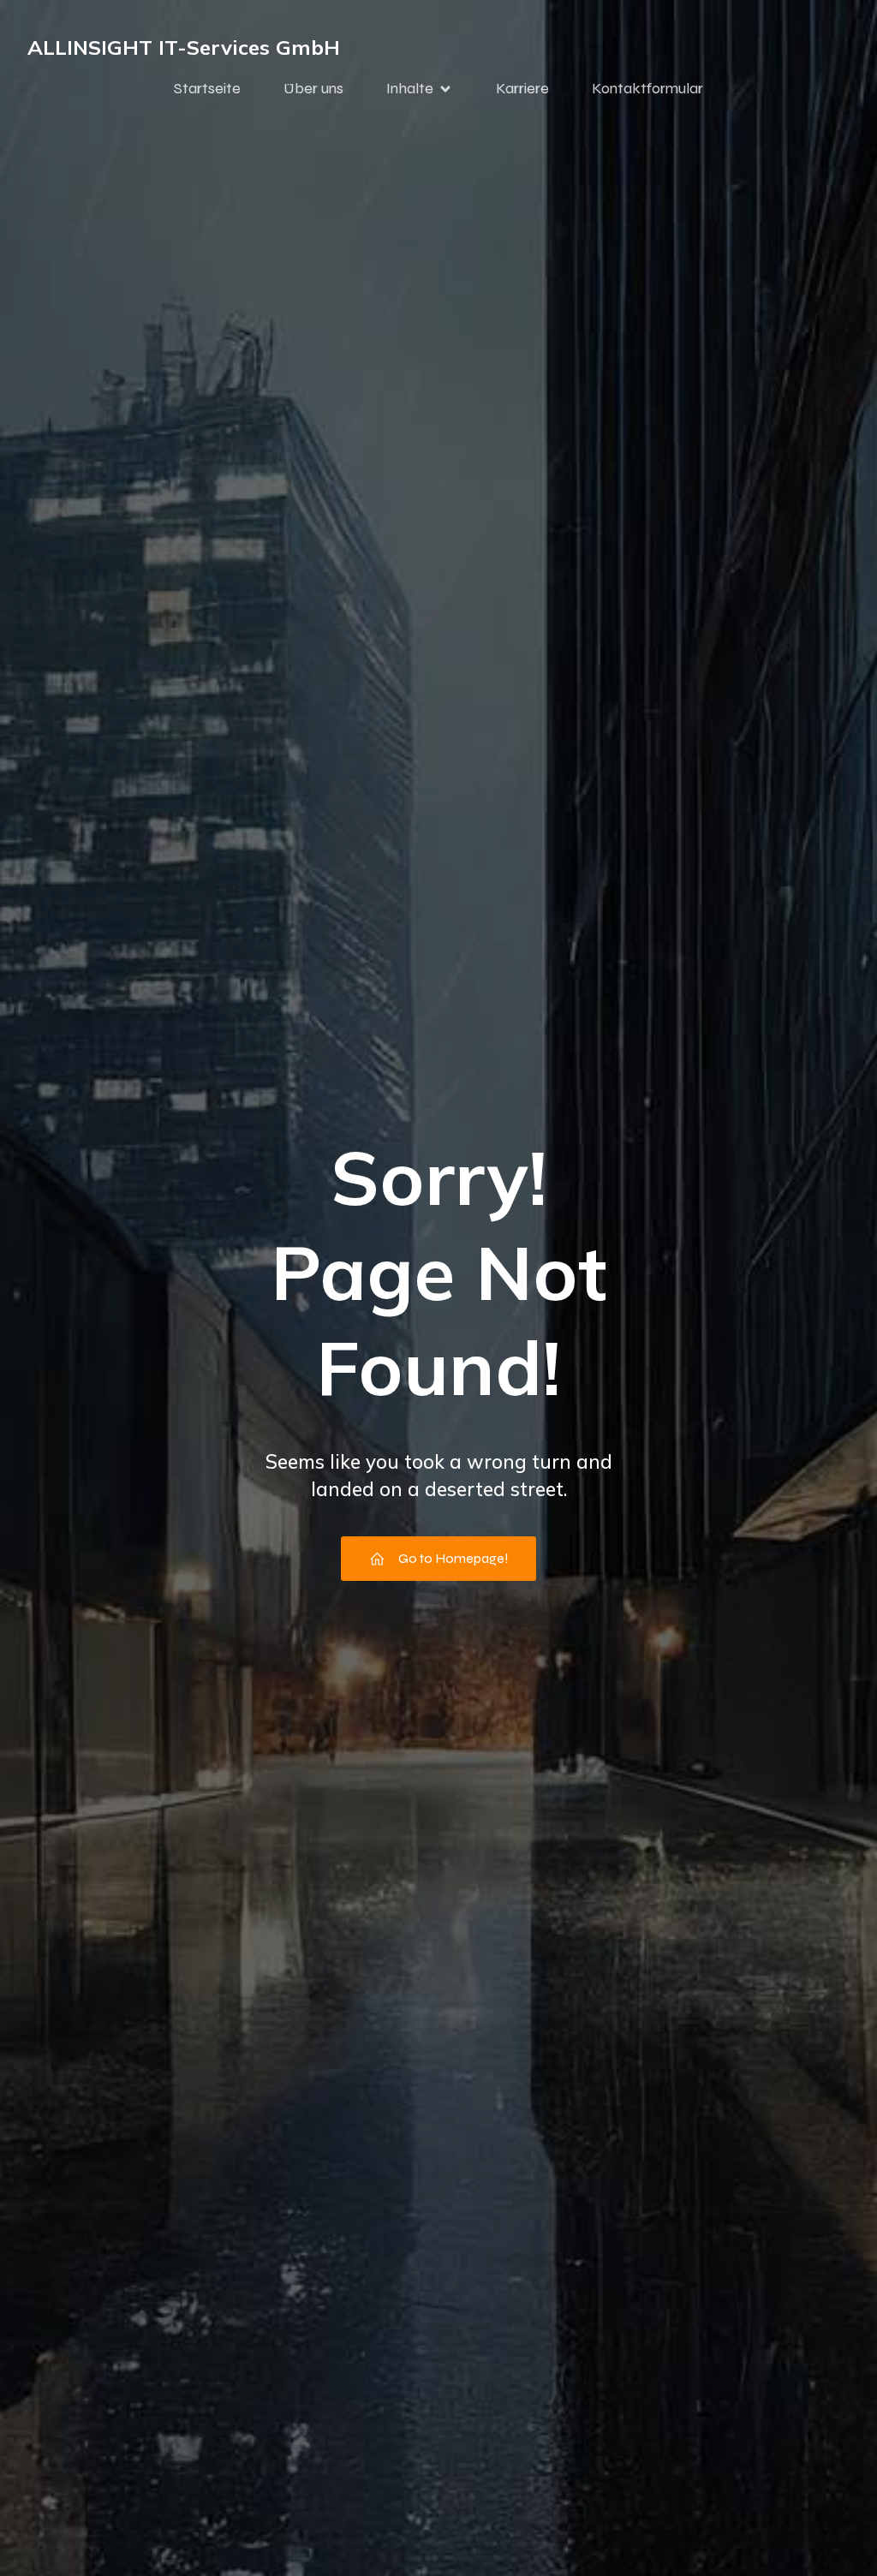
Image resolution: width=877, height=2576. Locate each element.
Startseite (207, 88)
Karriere (522, 88)
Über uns (313, 88)
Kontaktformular (647, 88)
